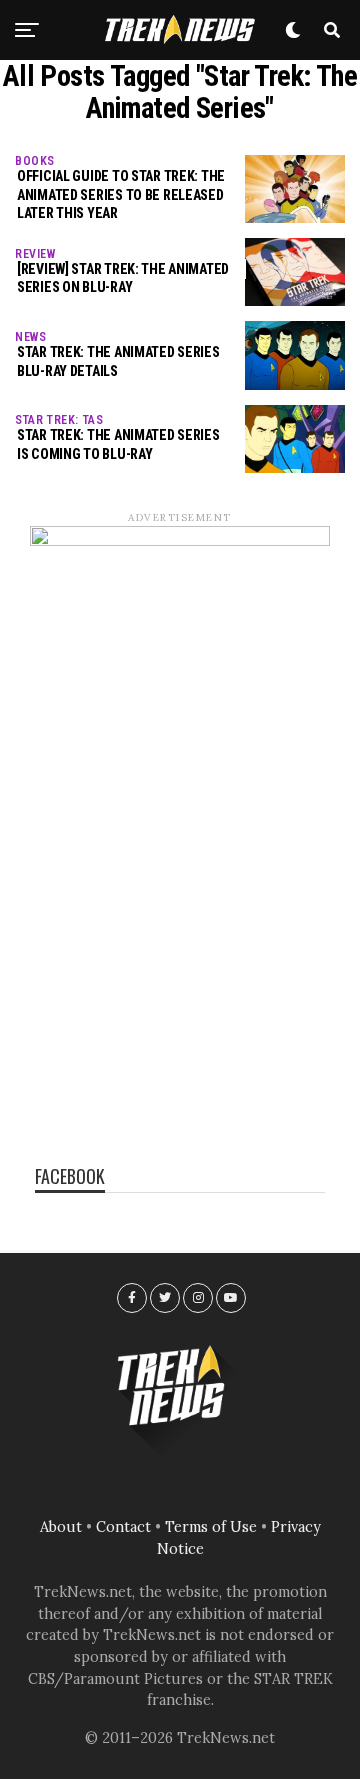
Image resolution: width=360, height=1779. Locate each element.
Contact (123, 1527)
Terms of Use (211, 1527)
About (61, 1527)
